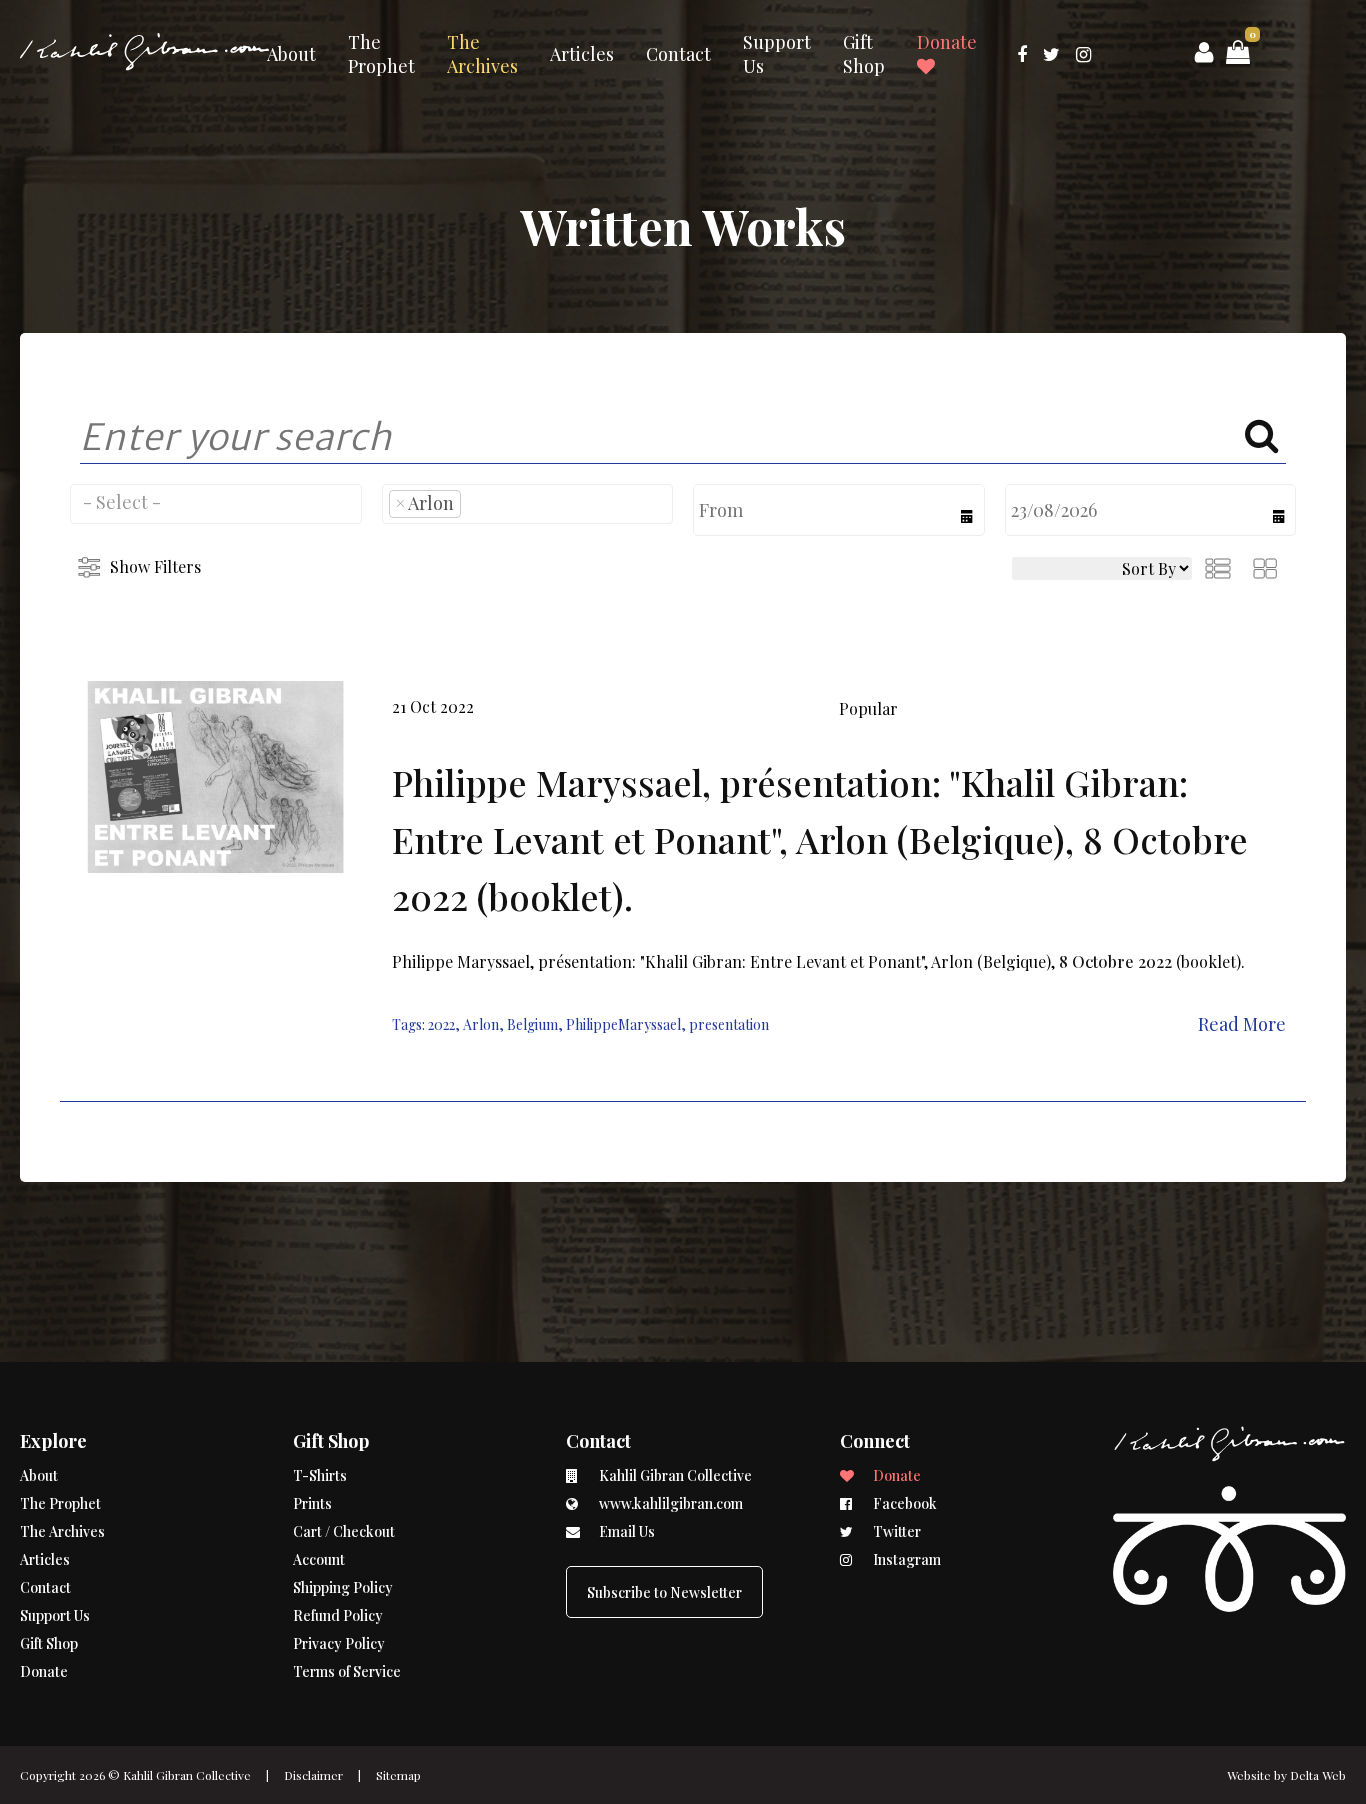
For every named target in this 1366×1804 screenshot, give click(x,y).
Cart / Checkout (344, 1531)
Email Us (625, 1531)
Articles (582, 54)
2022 (441, 1024)
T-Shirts (320, 1475)
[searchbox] (216, 502)
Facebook (903, 1503)
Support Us (777, 54)
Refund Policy (338, 1615)
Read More (1242, 1024)
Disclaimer (313, 1775)
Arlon (481, 1024)
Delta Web (1318, 1775)
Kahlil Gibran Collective (187, 1775)
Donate (947, 42)
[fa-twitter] (1051, 54)
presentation (729, 1024)
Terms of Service (347, 1671)
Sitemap (398, 1775)
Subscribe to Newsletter (664, 1592)
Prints (312, 1503)
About (291, 54)
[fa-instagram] (1083, 54)
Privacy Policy (339, 1643)
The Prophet (381, 54)
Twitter (895, 1531)
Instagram (905, 1559)
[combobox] (216, 504)
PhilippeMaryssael (623, 1024)
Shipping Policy (343, 1587)
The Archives (482, 54)
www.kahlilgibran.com (669, 1503)
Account (319, 1559)
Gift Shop (864, 54)
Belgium (532, 1024)
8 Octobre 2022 (1115, 961)
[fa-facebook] (1022, 54)
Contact (678, 54)
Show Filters (155, 566)
